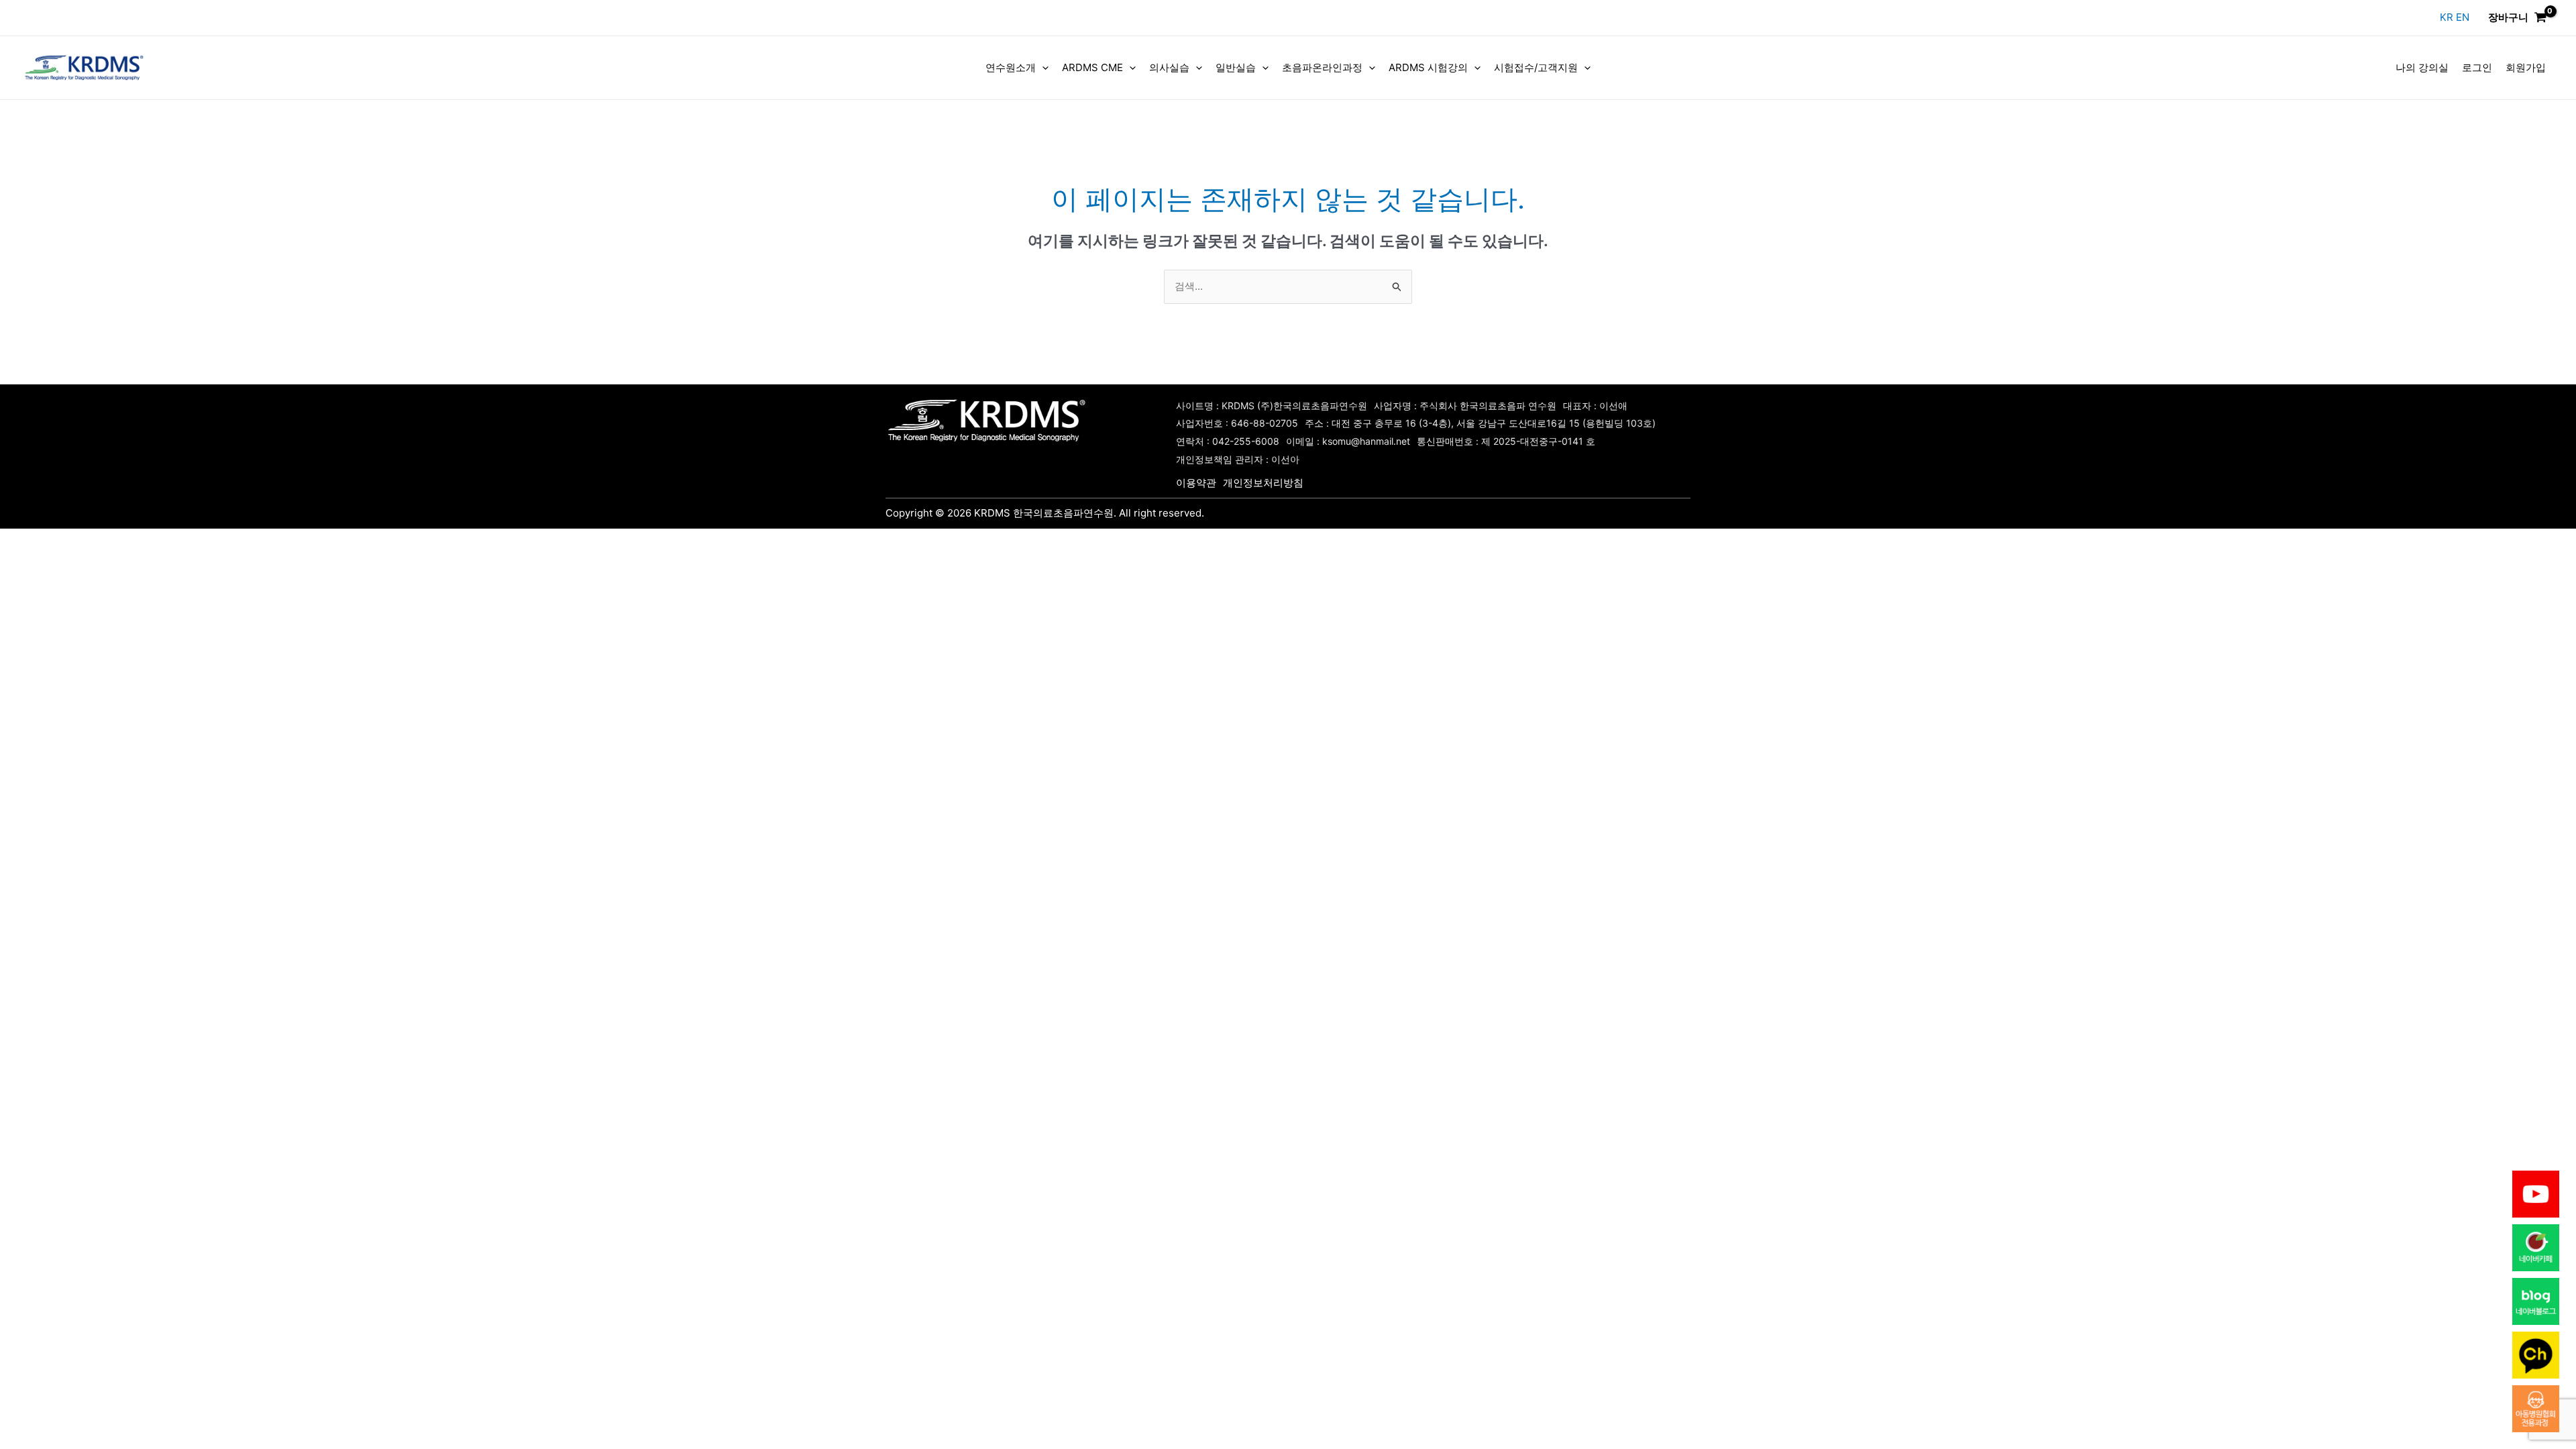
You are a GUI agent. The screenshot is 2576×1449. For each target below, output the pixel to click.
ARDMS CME (1092, 67)
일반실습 (1236, 67)
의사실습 (1169, 67)
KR (2448, 17)
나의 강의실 (2422, 67)
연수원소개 (1011, 67)
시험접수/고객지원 (1536, 67)
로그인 (2477, 67)
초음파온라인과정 (1322, 67)
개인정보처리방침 (1263, 483)
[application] (1042, 68)
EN (2463, 17)
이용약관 (1196, 483)
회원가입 (2526, 67)
